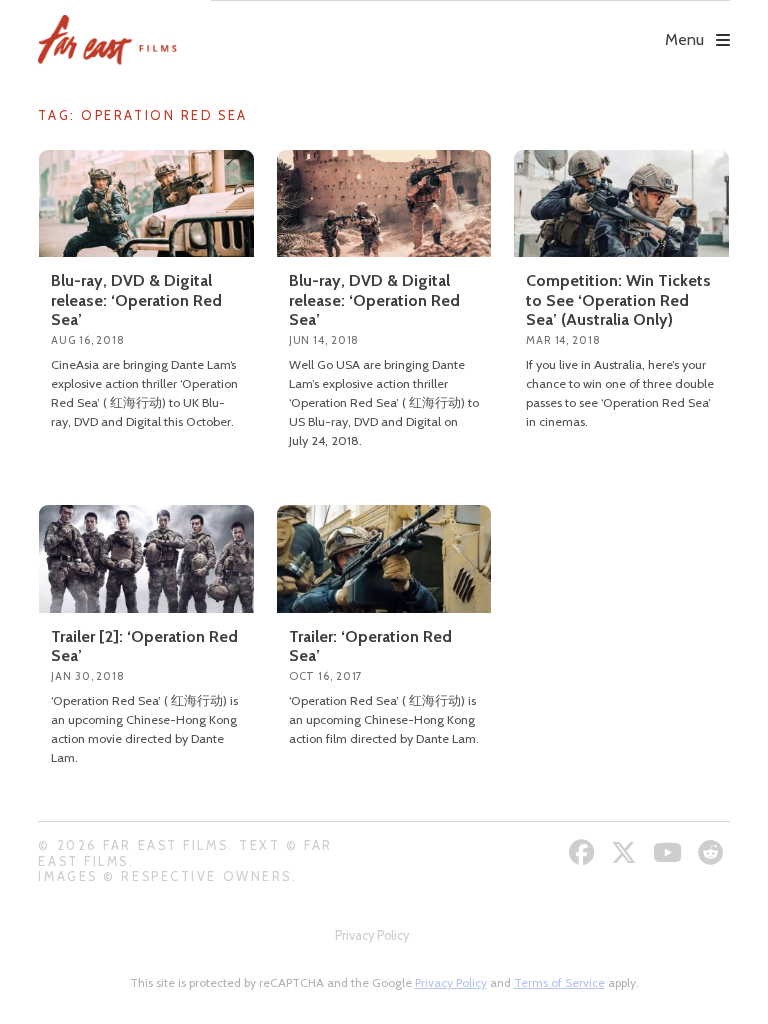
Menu (684, 39)
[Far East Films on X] (626, 852)
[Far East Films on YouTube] (670, 852)
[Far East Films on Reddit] (713, 852)
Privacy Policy (372, 935)
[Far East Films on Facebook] (584, 852)
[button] (470, 26)
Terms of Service (559, 982)
